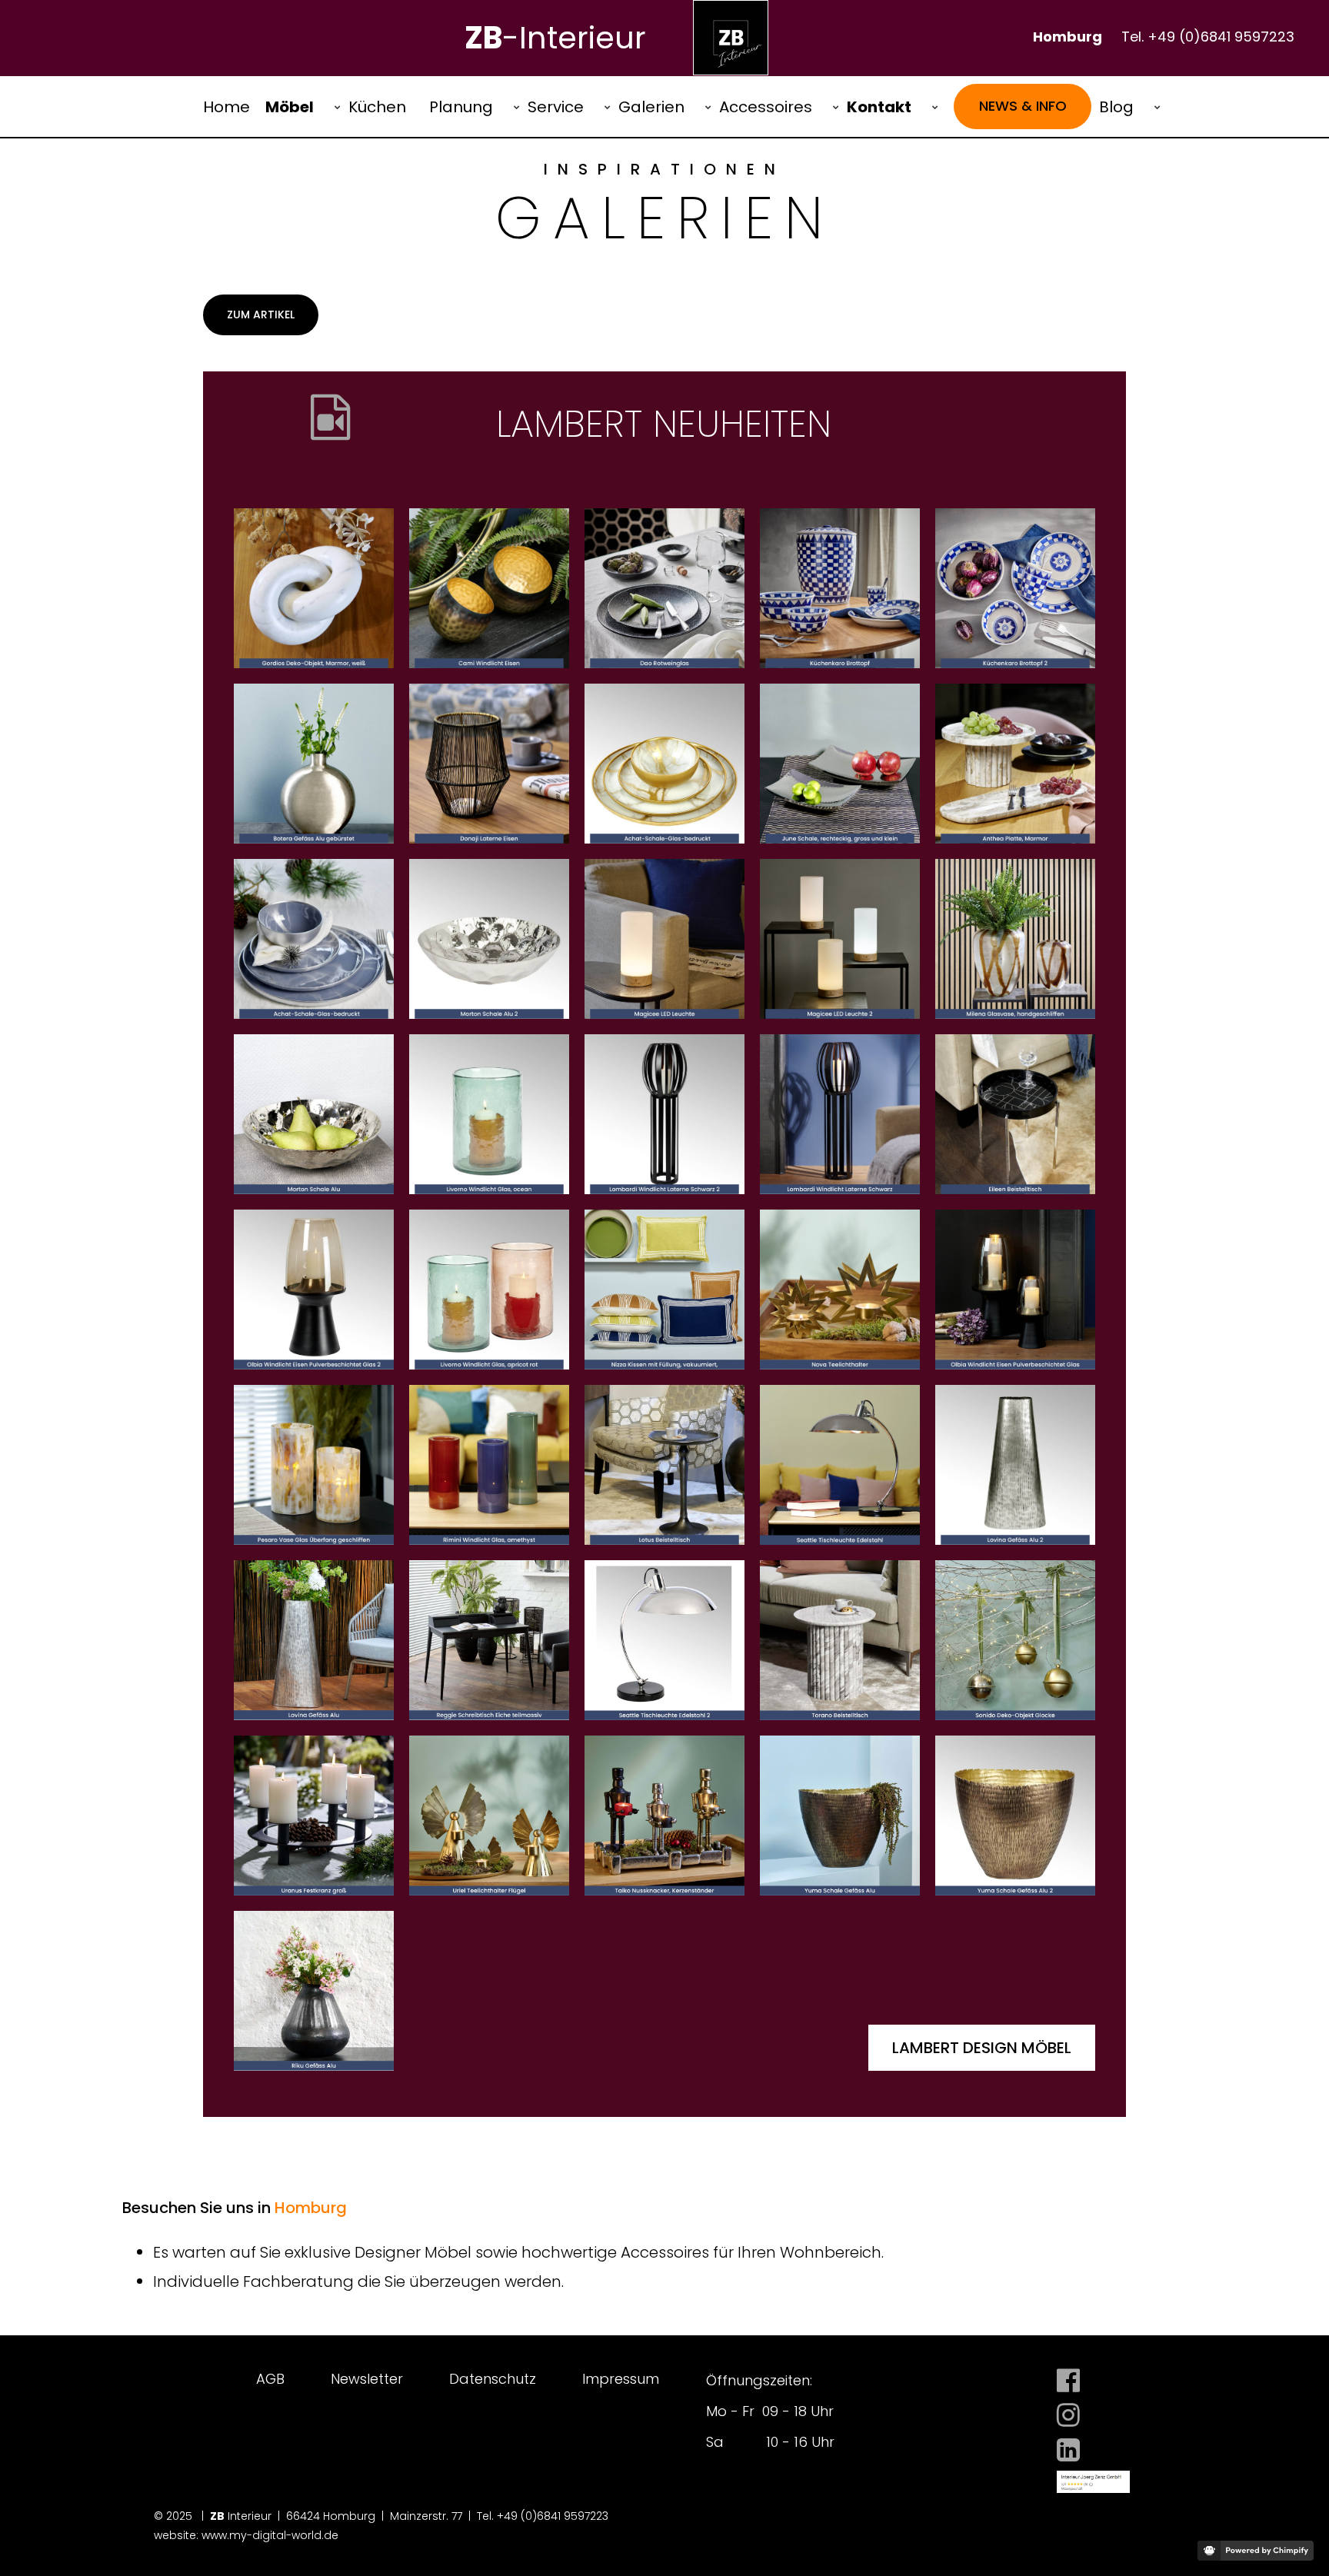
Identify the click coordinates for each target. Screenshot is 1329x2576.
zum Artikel (261, 315)
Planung (461, 107)
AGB (270, 2379)
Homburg (311, 2208)
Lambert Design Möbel (982, 2048)
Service (556, 107)
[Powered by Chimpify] (1256, 2551)
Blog (1116, 107)
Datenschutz (493, 2379)
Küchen (377, 107)
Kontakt (879, 107)
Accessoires (766, 107)
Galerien (651, 107)
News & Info (1023, 106)
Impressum (621, 2379)
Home (226, 107)
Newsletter (367, 2379)
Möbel (290, 107)
